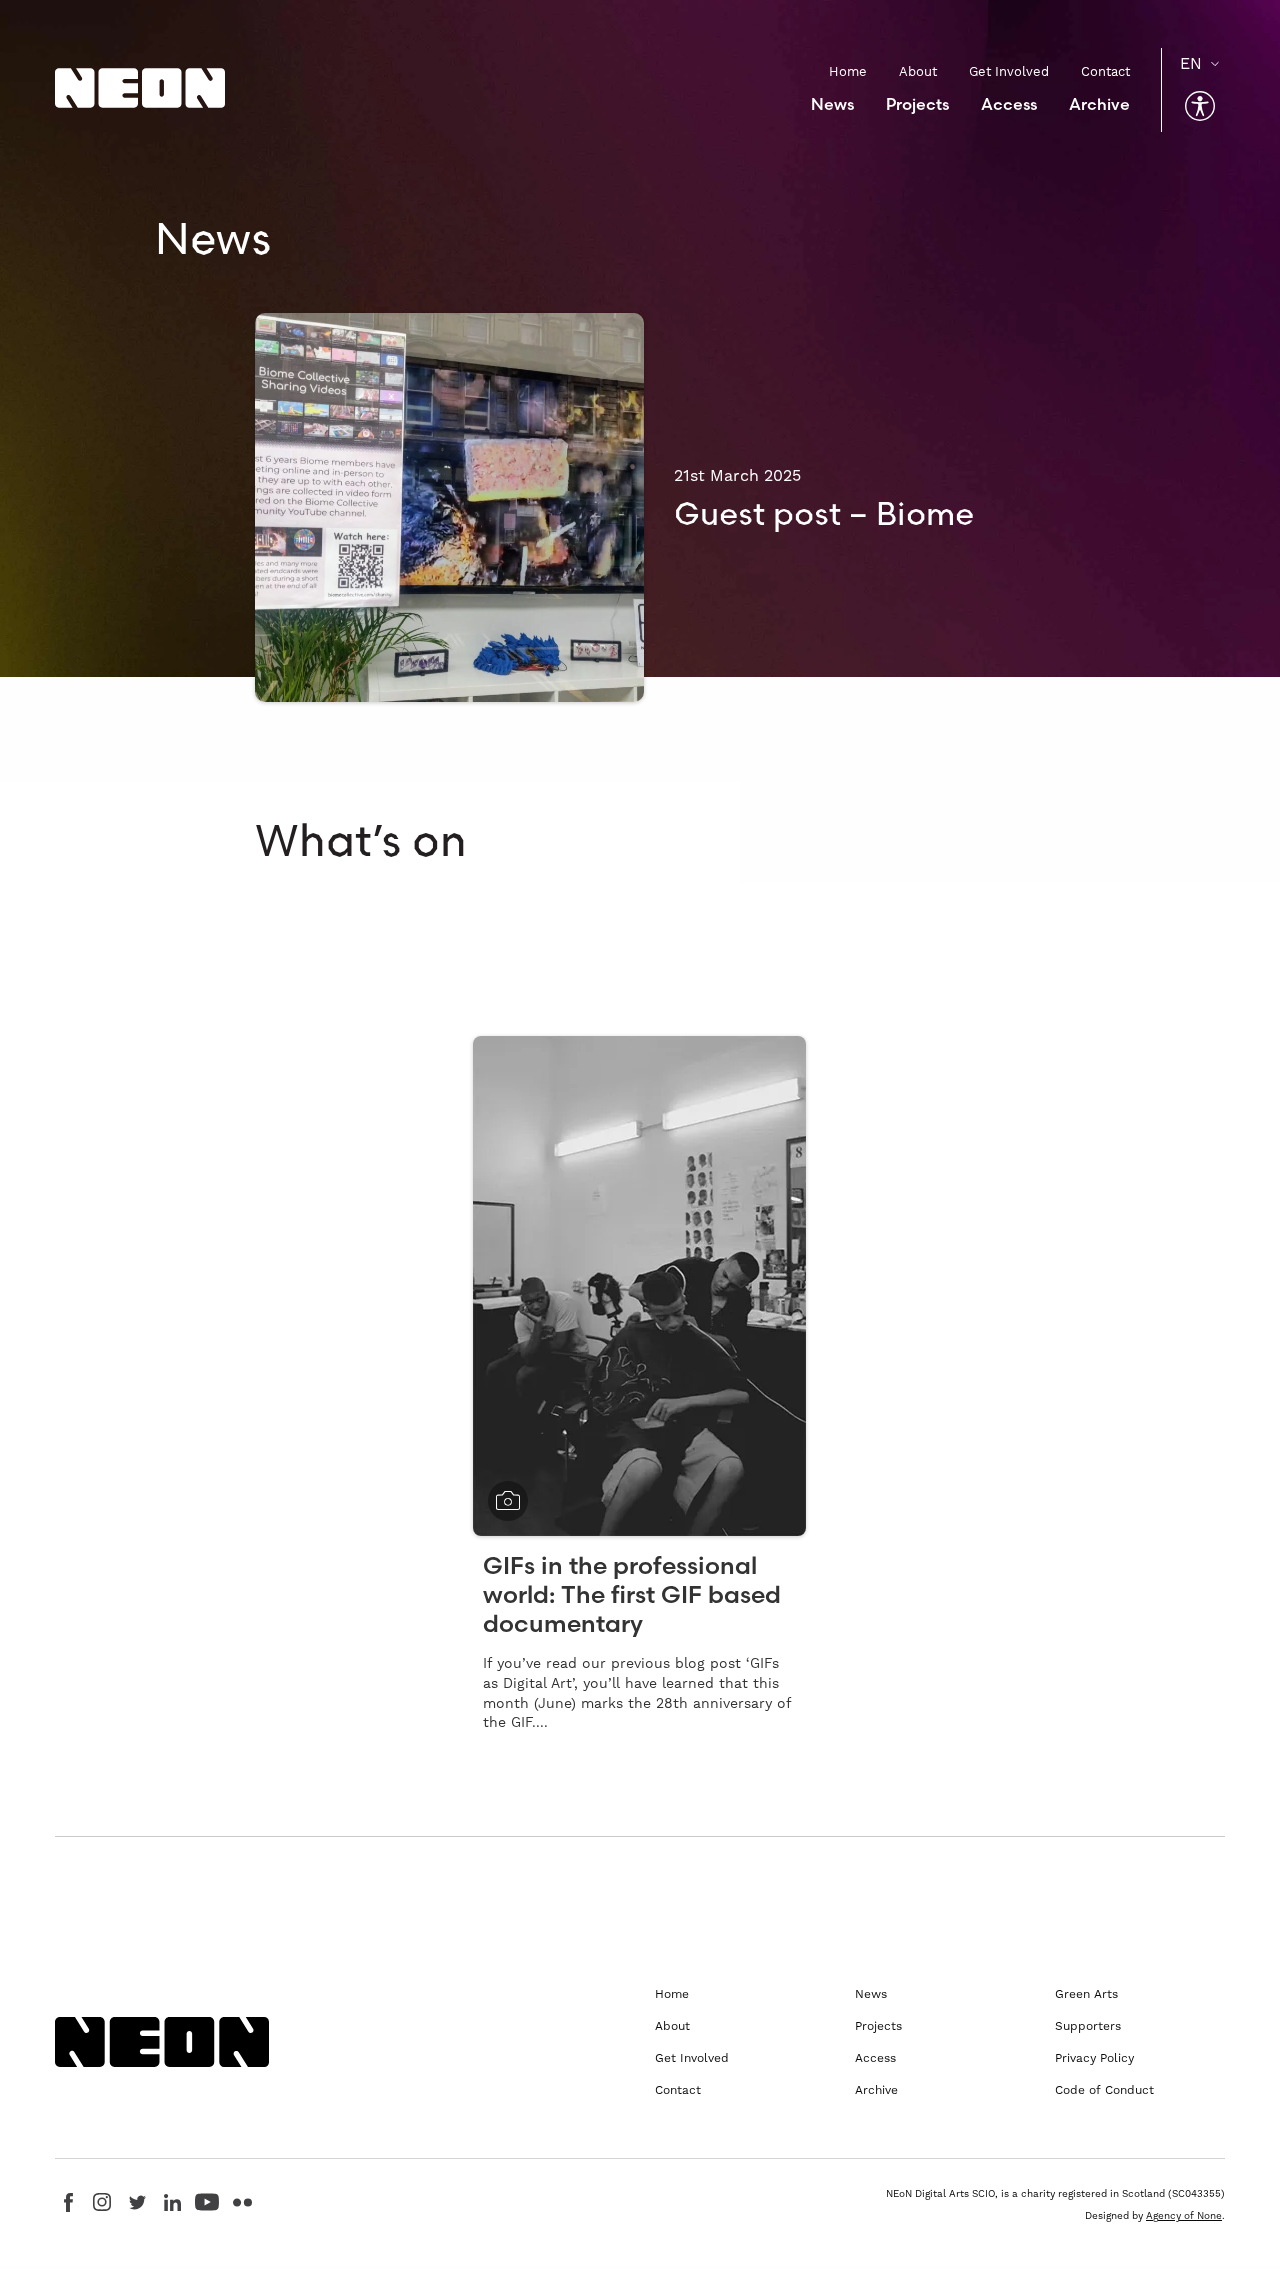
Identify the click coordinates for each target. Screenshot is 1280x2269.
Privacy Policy (1094, 2058)
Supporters (1088, 2026)
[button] (1200, 106)
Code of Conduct (1104, 2090)
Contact (1105, 71)
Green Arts (1086, 1994)
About (918, 71)
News (832, 104)
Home (848, 71)
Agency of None (1184, 2215)
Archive (1099, 104)
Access (1009, 104)
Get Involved (1009, 71)
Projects (917, 104)
